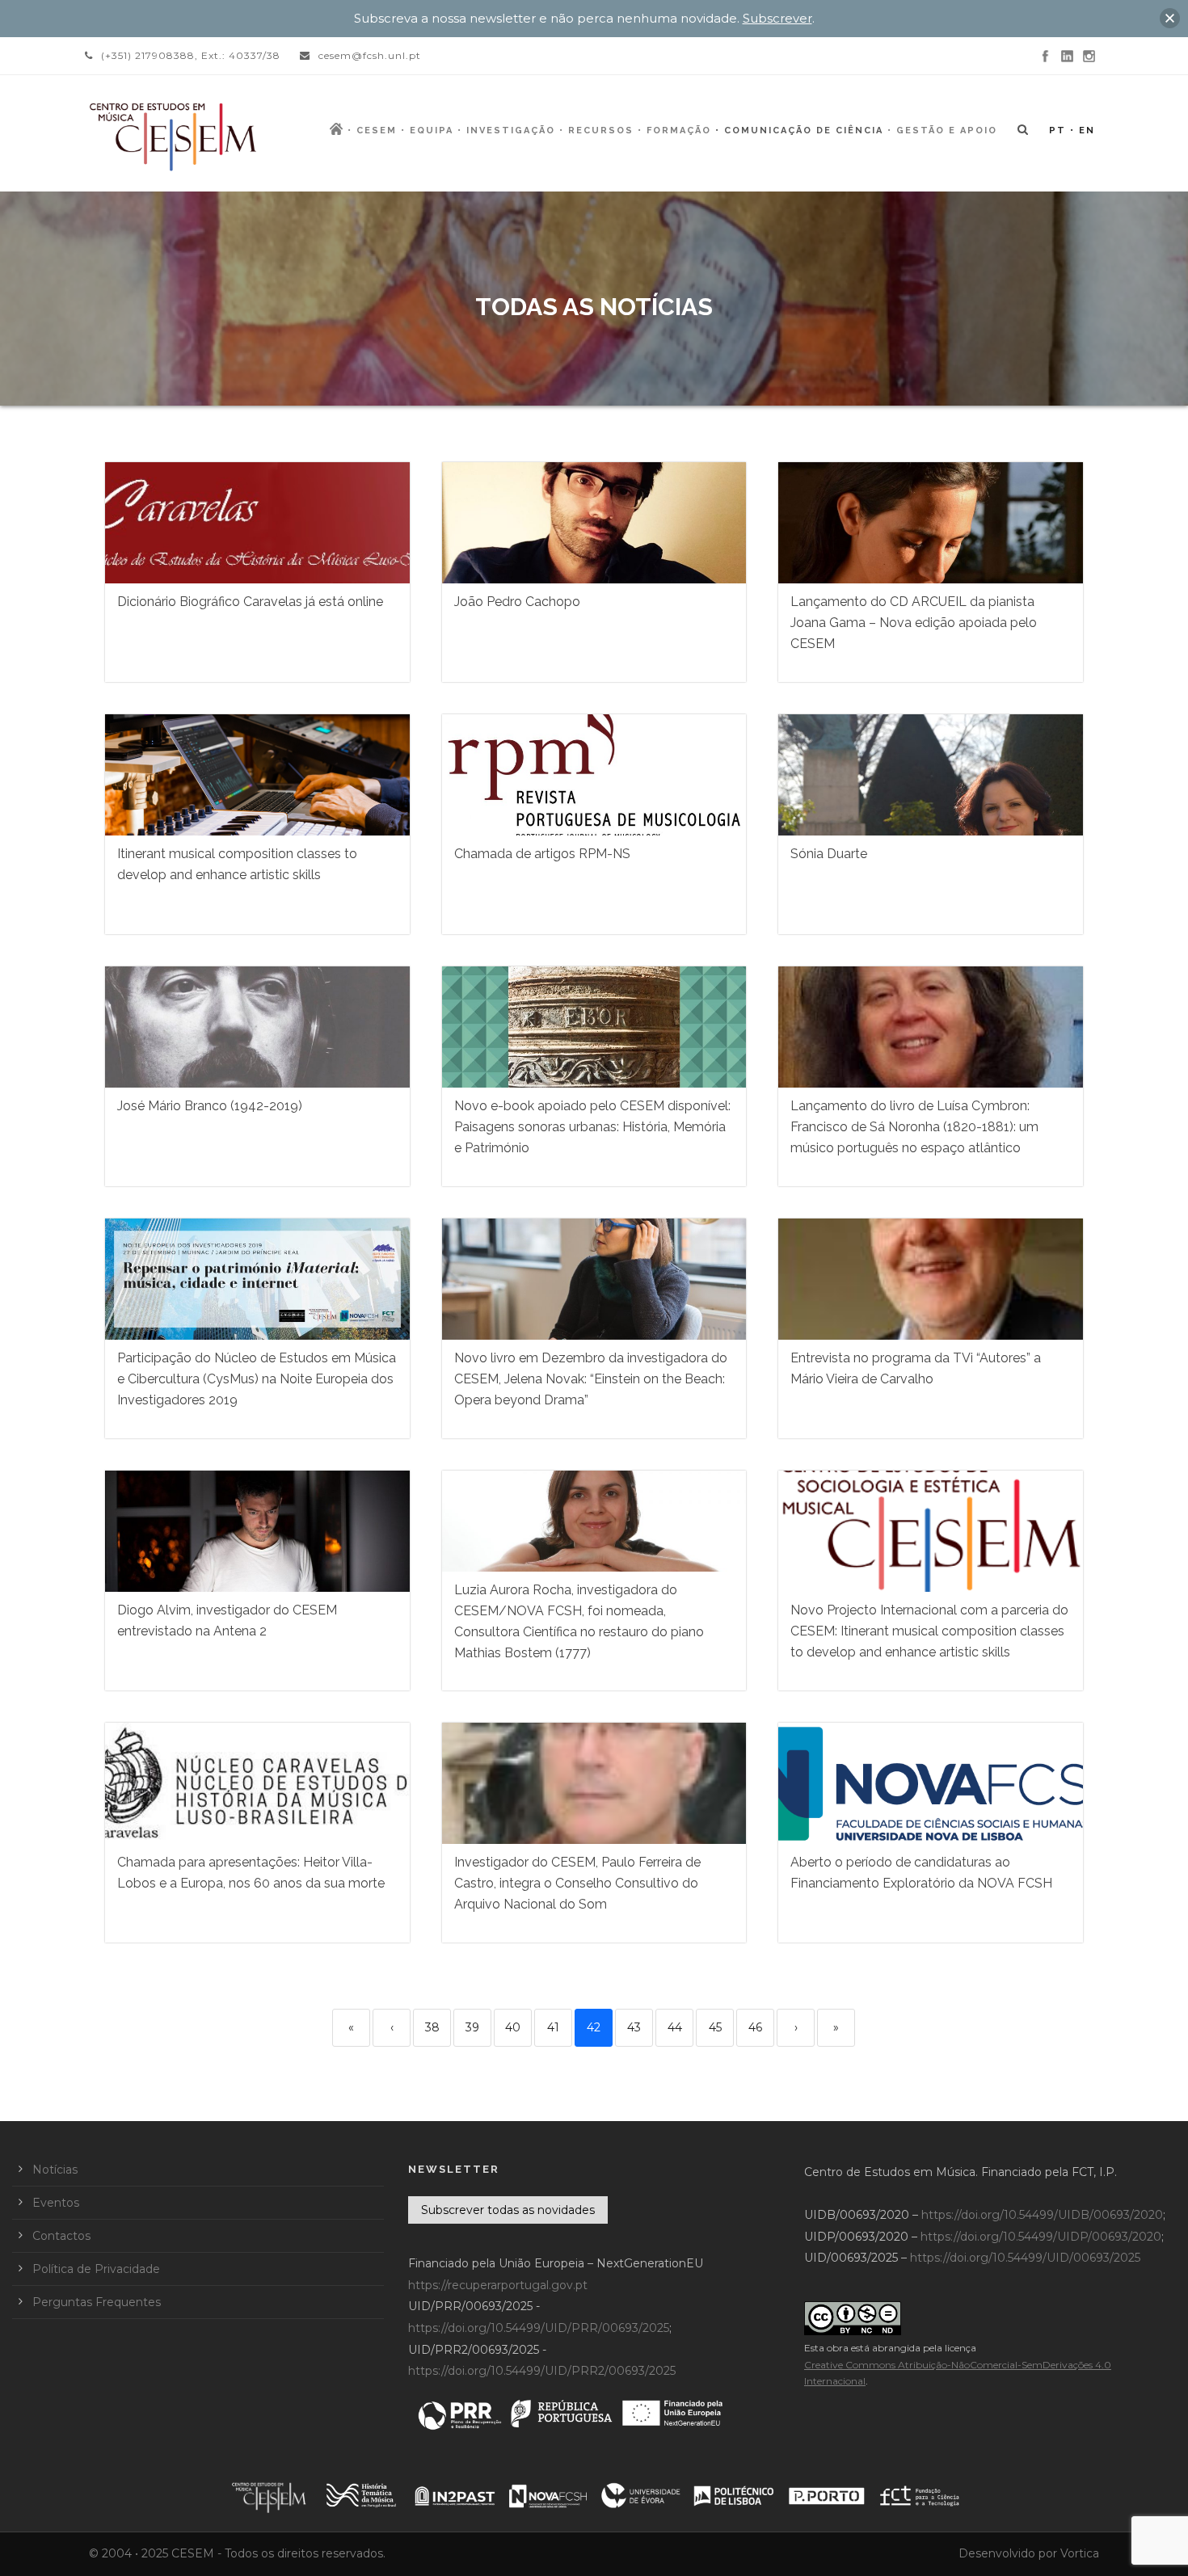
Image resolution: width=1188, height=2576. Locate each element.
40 (513, 2027)
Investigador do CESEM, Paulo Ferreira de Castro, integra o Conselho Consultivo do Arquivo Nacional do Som (577, 1883)
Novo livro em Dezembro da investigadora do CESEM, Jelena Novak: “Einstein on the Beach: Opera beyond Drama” (591, 1379)
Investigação (511, 130)
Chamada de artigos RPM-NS (542, 854)
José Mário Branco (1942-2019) (210, 1106)
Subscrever (777, 18)
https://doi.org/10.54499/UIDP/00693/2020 (1041, 2237)
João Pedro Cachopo (517, 602)
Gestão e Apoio (947, 130)
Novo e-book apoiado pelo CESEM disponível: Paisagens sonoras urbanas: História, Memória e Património (592, 1127)
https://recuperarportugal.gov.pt (498, 2285)
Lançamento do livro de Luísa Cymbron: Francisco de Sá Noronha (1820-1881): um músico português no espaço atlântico (914, 1127)
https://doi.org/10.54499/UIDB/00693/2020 (1042, 2215)
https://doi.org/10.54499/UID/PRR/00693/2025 (539, 2328)
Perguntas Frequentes (97, 2302)
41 (553, 2027)
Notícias (55, 2170)
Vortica (1080, 2553)
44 (675, 2027)
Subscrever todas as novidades (508, 2210)
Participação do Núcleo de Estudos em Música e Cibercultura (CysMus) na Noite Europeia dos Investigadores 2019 (257, 1379)
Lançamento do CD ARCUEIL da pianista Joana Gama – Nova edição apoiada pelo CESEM (914, 623)
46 (755, 2027)
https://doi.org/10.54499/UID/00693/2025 (1025, 2258)
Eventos (56, 2203)
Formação (679, 130)
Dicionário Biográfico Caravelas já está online (250, 602)
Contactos (61, 2236)
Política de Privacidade (96, 2269)
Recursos (601, 130)
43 (634, 2027)
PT (1057, 130)
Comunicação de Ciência (804, 130)
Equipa (432, 130)
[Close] (1170, 18)
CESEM (377, 130)
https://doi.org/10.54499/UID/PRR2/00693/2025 (542, 2371)
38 (432, 2027)
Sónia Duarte (829, 854)
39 (472, 2027)
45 (715, 2027)
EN (1087, 130)
